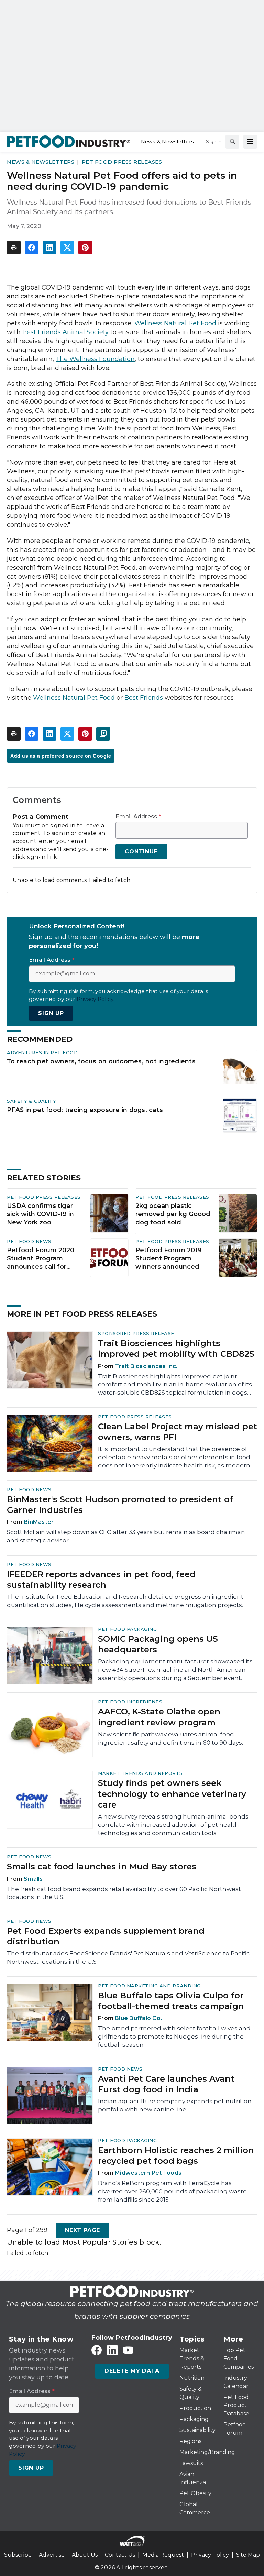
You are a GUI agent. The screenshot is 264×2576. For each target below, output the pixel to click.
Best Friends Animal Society (65, 332)
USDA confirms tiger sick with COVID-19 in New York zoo (40, 1214)
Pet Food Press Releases (122, 162)
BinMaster (39, 1522)
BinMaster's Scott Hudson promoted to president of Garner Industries (120, 1505)
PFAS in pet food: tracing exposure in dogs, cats (85, 1110)
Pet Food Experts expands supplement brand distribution (106, 1936)
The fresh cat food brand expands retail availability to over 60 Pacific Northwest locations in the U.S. (124, 1893)
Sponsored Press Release (136, 1333)
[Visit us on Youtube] (128, 2350)
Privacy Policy (210, 2555)
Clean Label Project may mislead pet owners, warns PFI (178, 1432)
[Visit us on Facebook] (97, 2350)
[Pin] (85, 248)
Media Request (163, 2555)
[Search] (232, 142)
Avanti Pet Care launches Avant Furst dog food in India (166, 2084)
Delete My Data (132, 2371)
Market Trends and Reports (140, 1773)
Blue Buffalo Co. (138, 2018)
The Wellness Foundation (95, 359)
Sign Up (51, 1013)
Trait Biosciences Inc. (146, 1366)
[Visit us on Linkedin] (112, 2350)
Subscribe (18, 2555)
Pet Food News (29, 1241)
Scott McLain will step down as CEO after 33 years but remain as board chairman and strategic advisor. (126, 1536)
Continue (141, 852)
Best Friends (144, 698)
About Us (85, 2555)
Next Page (82, 2230)
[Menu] (250, 142)
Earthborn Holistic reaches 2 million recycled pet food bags (176, 2155)
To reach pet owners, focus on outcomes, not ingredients (101, 1061)
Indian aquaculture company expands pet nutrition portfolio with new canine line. (175, 2105)
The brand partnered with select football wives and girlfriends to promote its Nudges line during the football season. (174, 2037)
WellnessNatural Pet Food (175, 323)
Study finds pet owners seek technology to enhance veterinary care (172, 1794)
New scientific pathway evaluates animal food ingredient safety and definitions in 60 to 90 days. (170, 1738)
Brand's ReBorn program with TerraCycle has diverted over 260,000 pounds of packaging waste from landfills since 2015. (172, 2191)
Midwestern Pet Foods (148, 2173)
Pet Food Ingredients (130, 1702)
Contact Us (120, 2555)
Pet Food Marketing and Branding (149, 1986)
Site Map (248, 2555)
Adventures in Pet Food (42, 1052)
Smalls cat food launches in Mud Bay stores (102, 1866)
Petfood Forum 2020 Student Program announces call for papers (41, 1259)
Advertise (52, 2555)
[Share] (32, 248)
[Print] (14, 248)
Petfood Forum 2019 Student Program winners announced (168, 1258)
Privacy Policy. (96, 999)
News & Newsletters (41, 162)
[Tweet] (67, 248)
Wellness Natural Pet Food (74, 698)
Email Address (138, 817)
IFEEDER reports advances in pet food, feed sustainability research (101, 1580)
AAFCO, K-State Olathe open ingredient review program (159, 1717)
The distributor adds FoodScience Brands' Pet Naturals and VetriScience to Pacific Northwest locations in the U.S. (128, 1957)
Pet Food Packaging (127, 1629)
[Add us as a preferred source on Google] (103, 734)
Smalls (33, 1879)
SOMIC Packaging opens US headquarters (158, 1644)
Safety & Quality (31, 1101)
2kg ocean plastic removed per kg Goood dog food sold (173, 1214)
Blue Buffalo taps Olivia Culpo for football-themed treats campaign (171, 2001)
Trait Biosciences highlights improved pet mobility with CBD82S (176, 1349)
